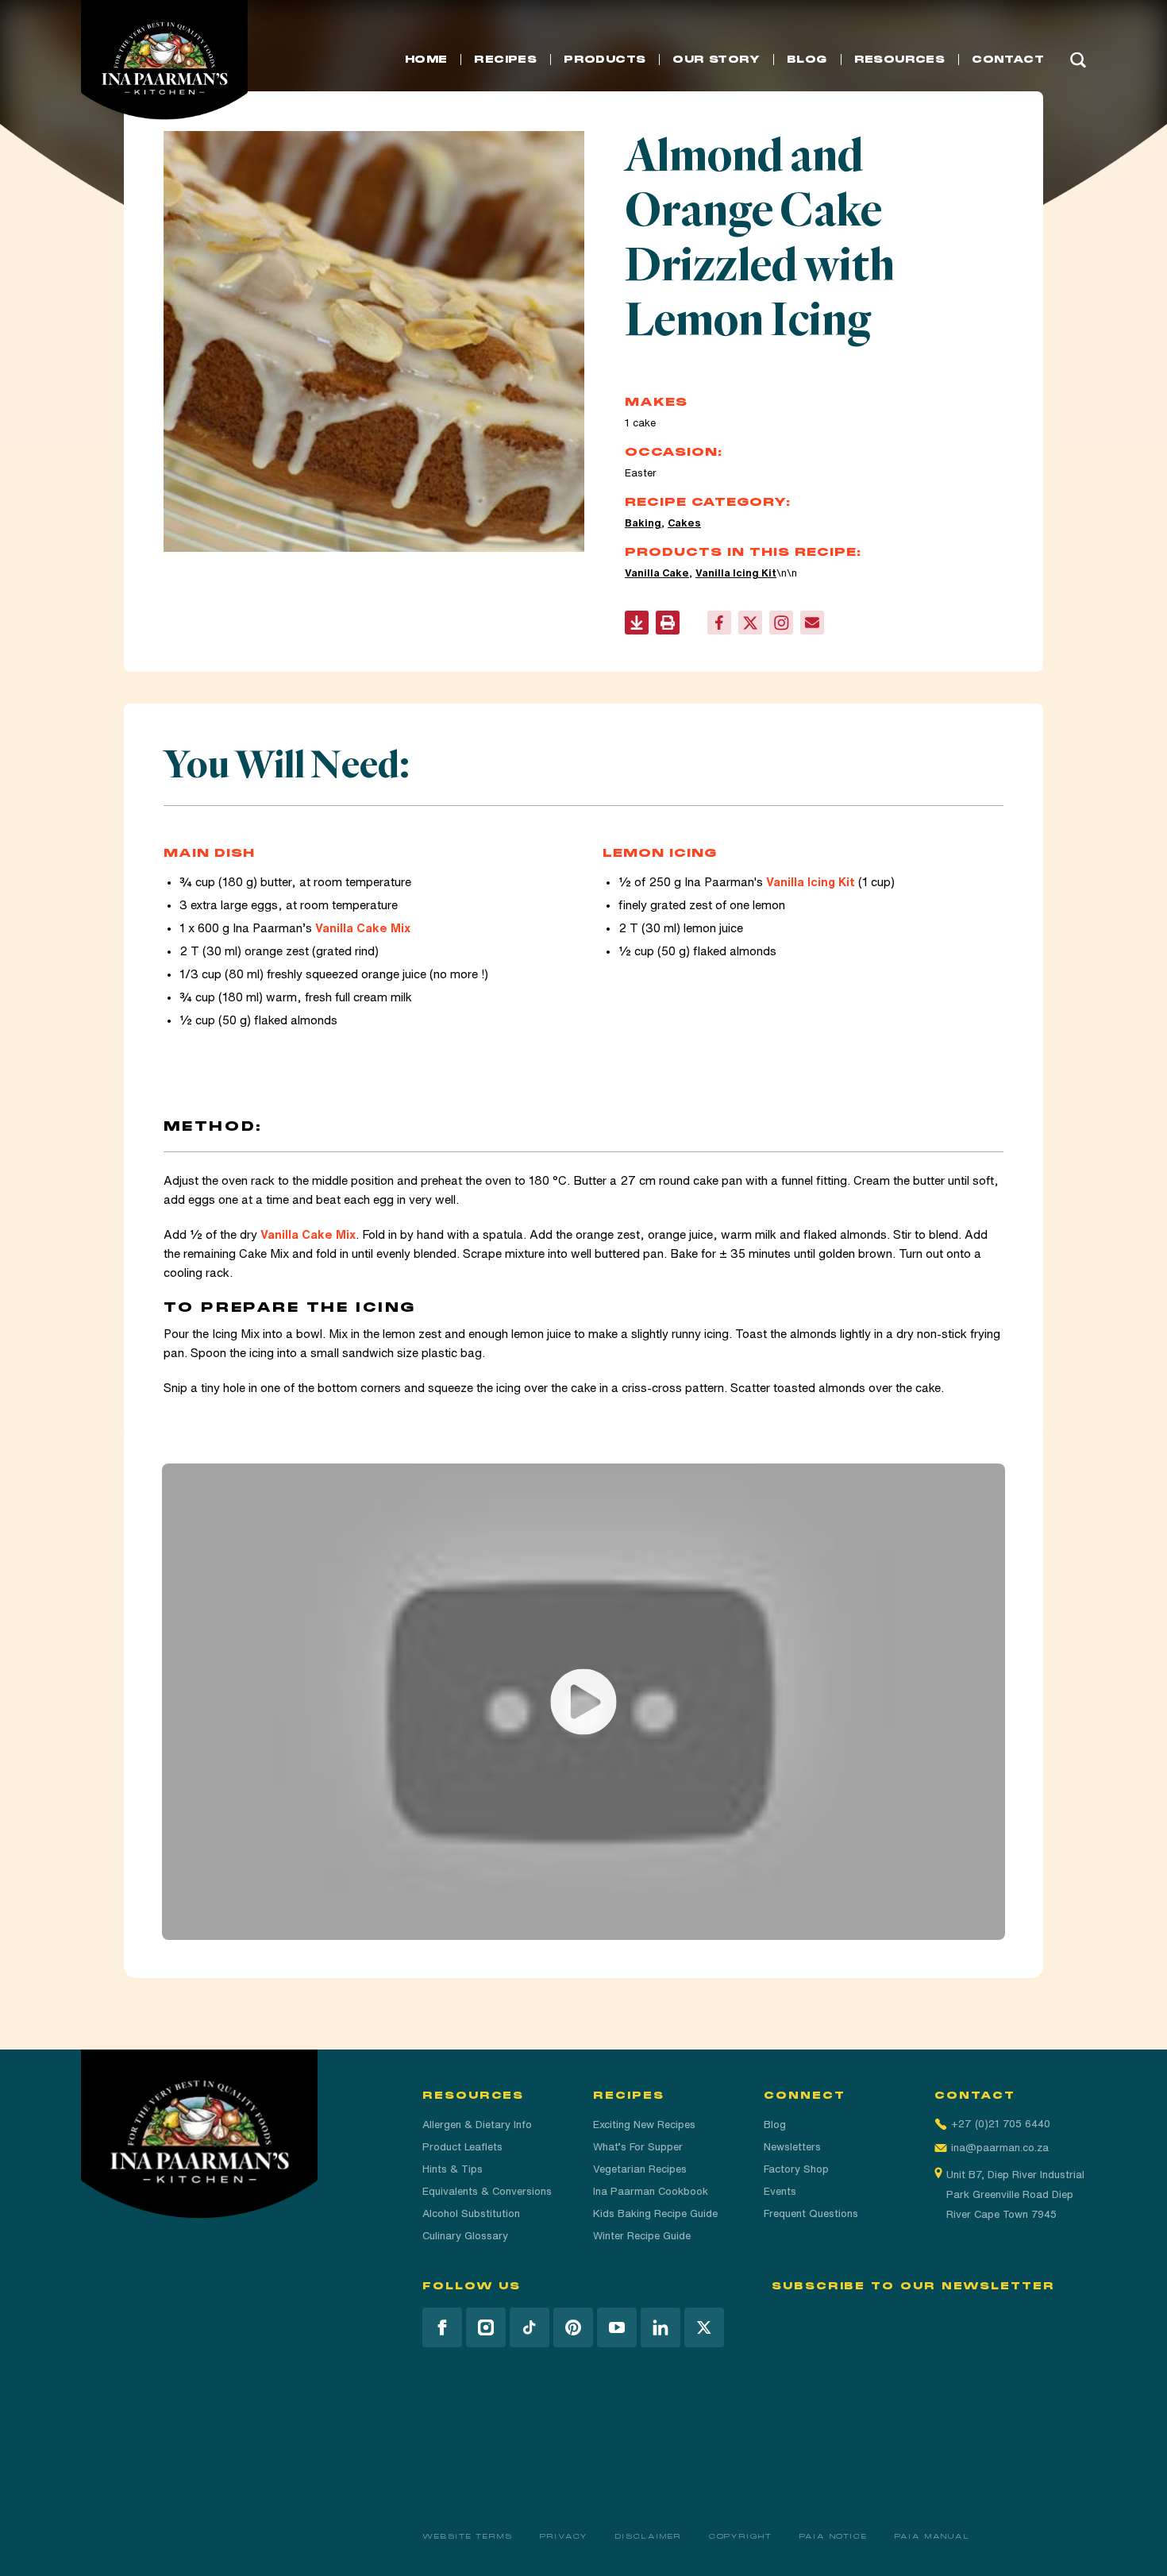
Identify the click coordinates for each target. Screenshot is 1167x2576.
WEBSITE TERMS (468, 2536)
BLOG (807, 60)
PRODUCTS (605, 60)
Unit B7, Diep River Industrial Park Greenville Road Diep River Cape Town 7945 (1015, 2194)
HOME (426, 60)
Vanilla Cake (657, 573)
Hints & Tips (453, 2169)
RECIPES (505, 60)
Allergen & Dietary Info (477, 2125)
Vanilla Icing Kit (736, 573)
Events (780, 2191)
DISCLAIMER (648, 2536)
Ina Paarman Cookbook (651, 2191)
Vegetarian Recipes (640, 2169)
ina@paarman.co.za (1000, 2148)
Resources (900, 60)
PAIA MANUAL (932, 2536)
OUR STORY (716, 60)
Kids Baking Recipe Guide (655, 2214)
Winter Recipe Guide (642, 2236)
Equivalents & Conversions (487, 2191)
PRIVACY (564, 2536)
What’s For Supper (638, 2147)
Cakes (684, 523)
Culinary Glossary (465, 2236)
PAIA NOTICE (834, 2536)
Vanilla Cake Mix (363, 928)
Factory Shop (796, 2169)
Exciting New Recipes (644, 2125)
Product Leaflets (462, 2147)
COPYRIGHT (741, 2536)
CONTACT (1008, 60)
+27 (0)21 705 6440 (1001, 2124)
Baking (643, 523)
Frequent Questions (811, 2214)
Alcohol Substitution (471, 2214)
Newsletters (792, 2147)
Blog (775, 2125)
